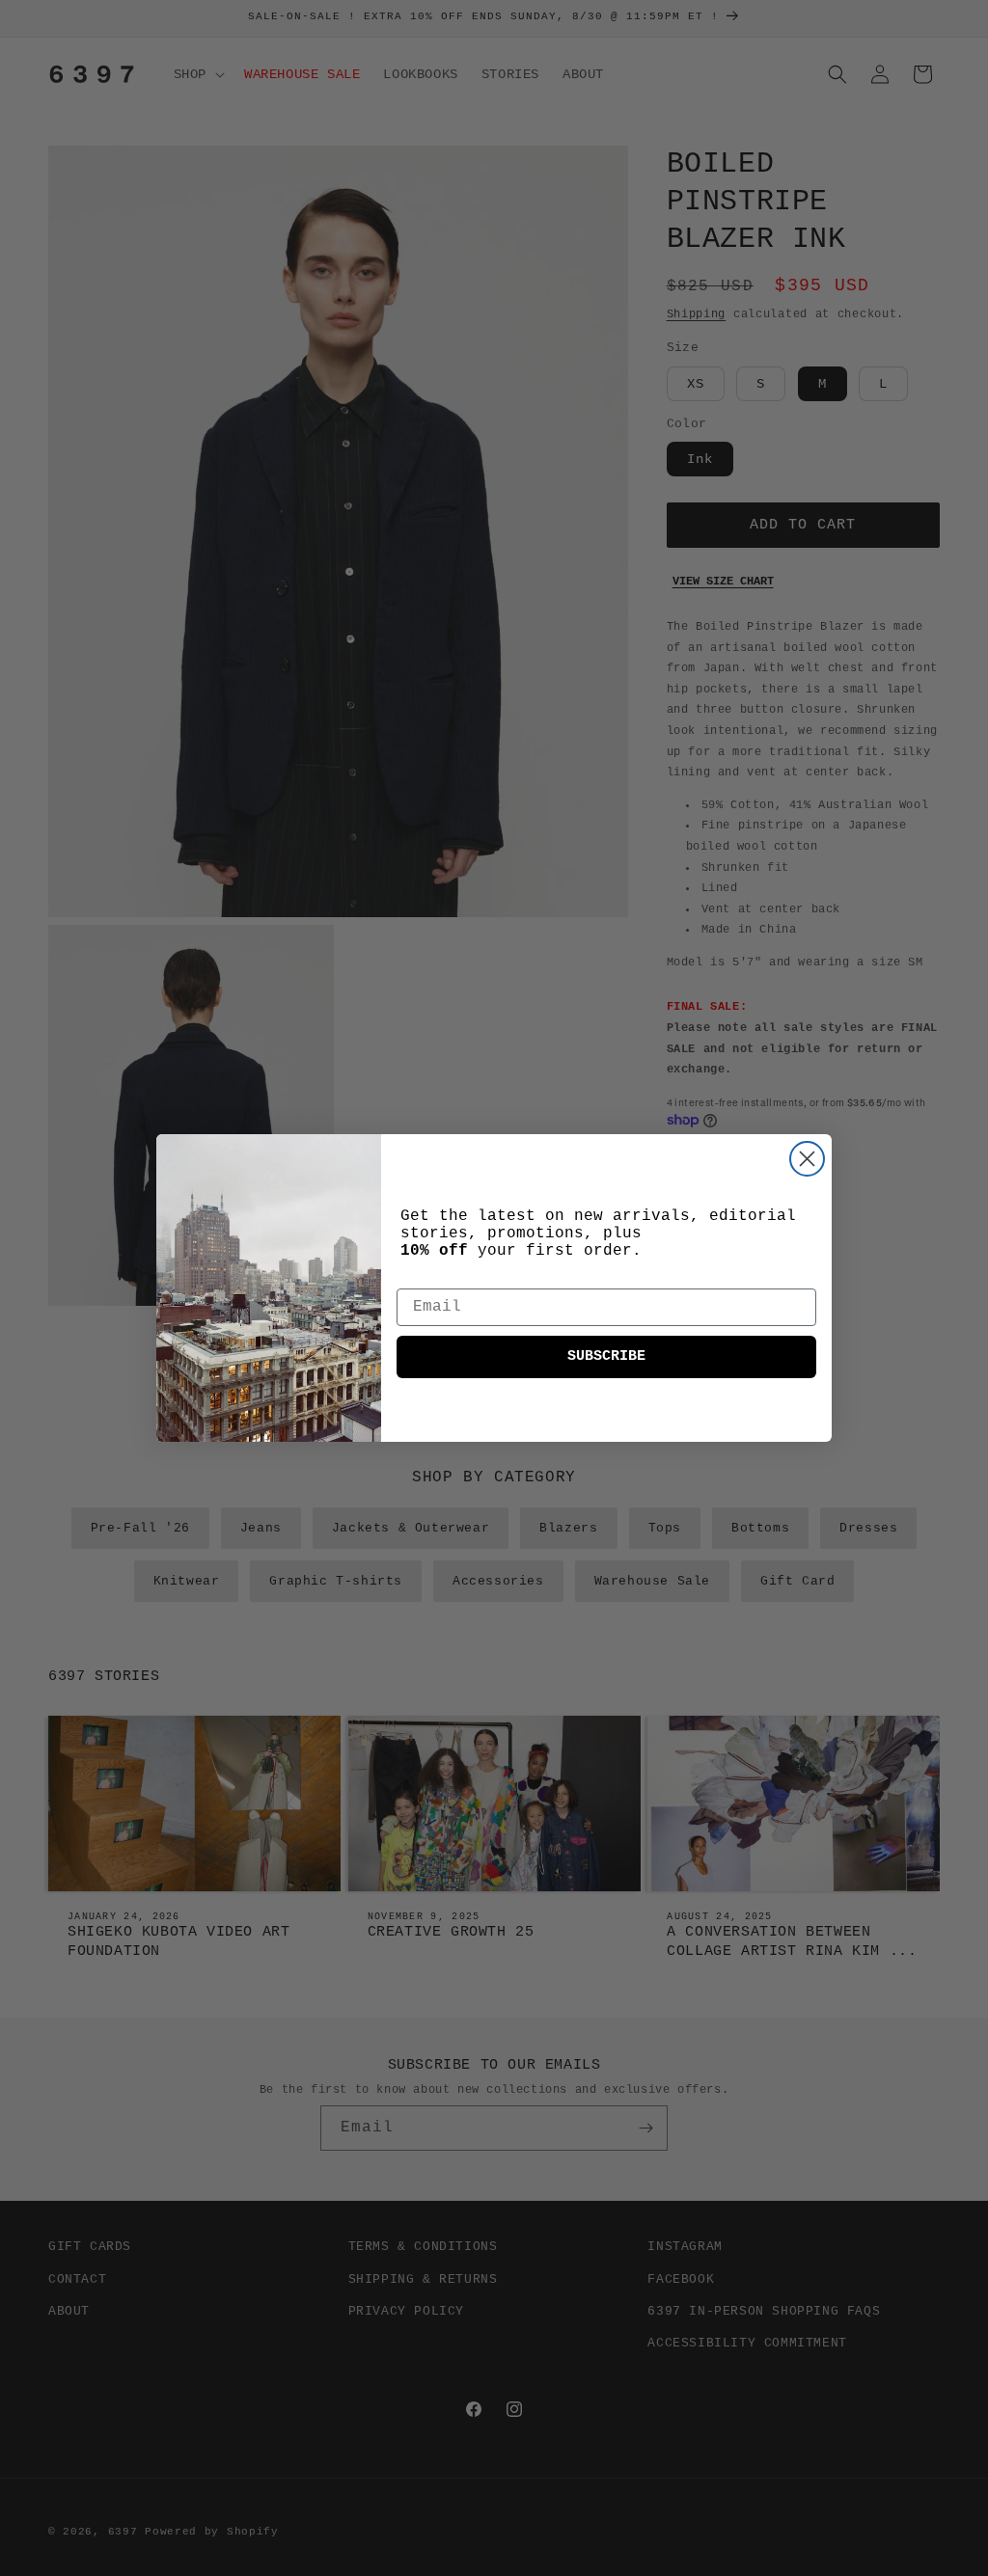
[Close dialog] (807, 1159)
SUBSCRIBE (606, 1356)
